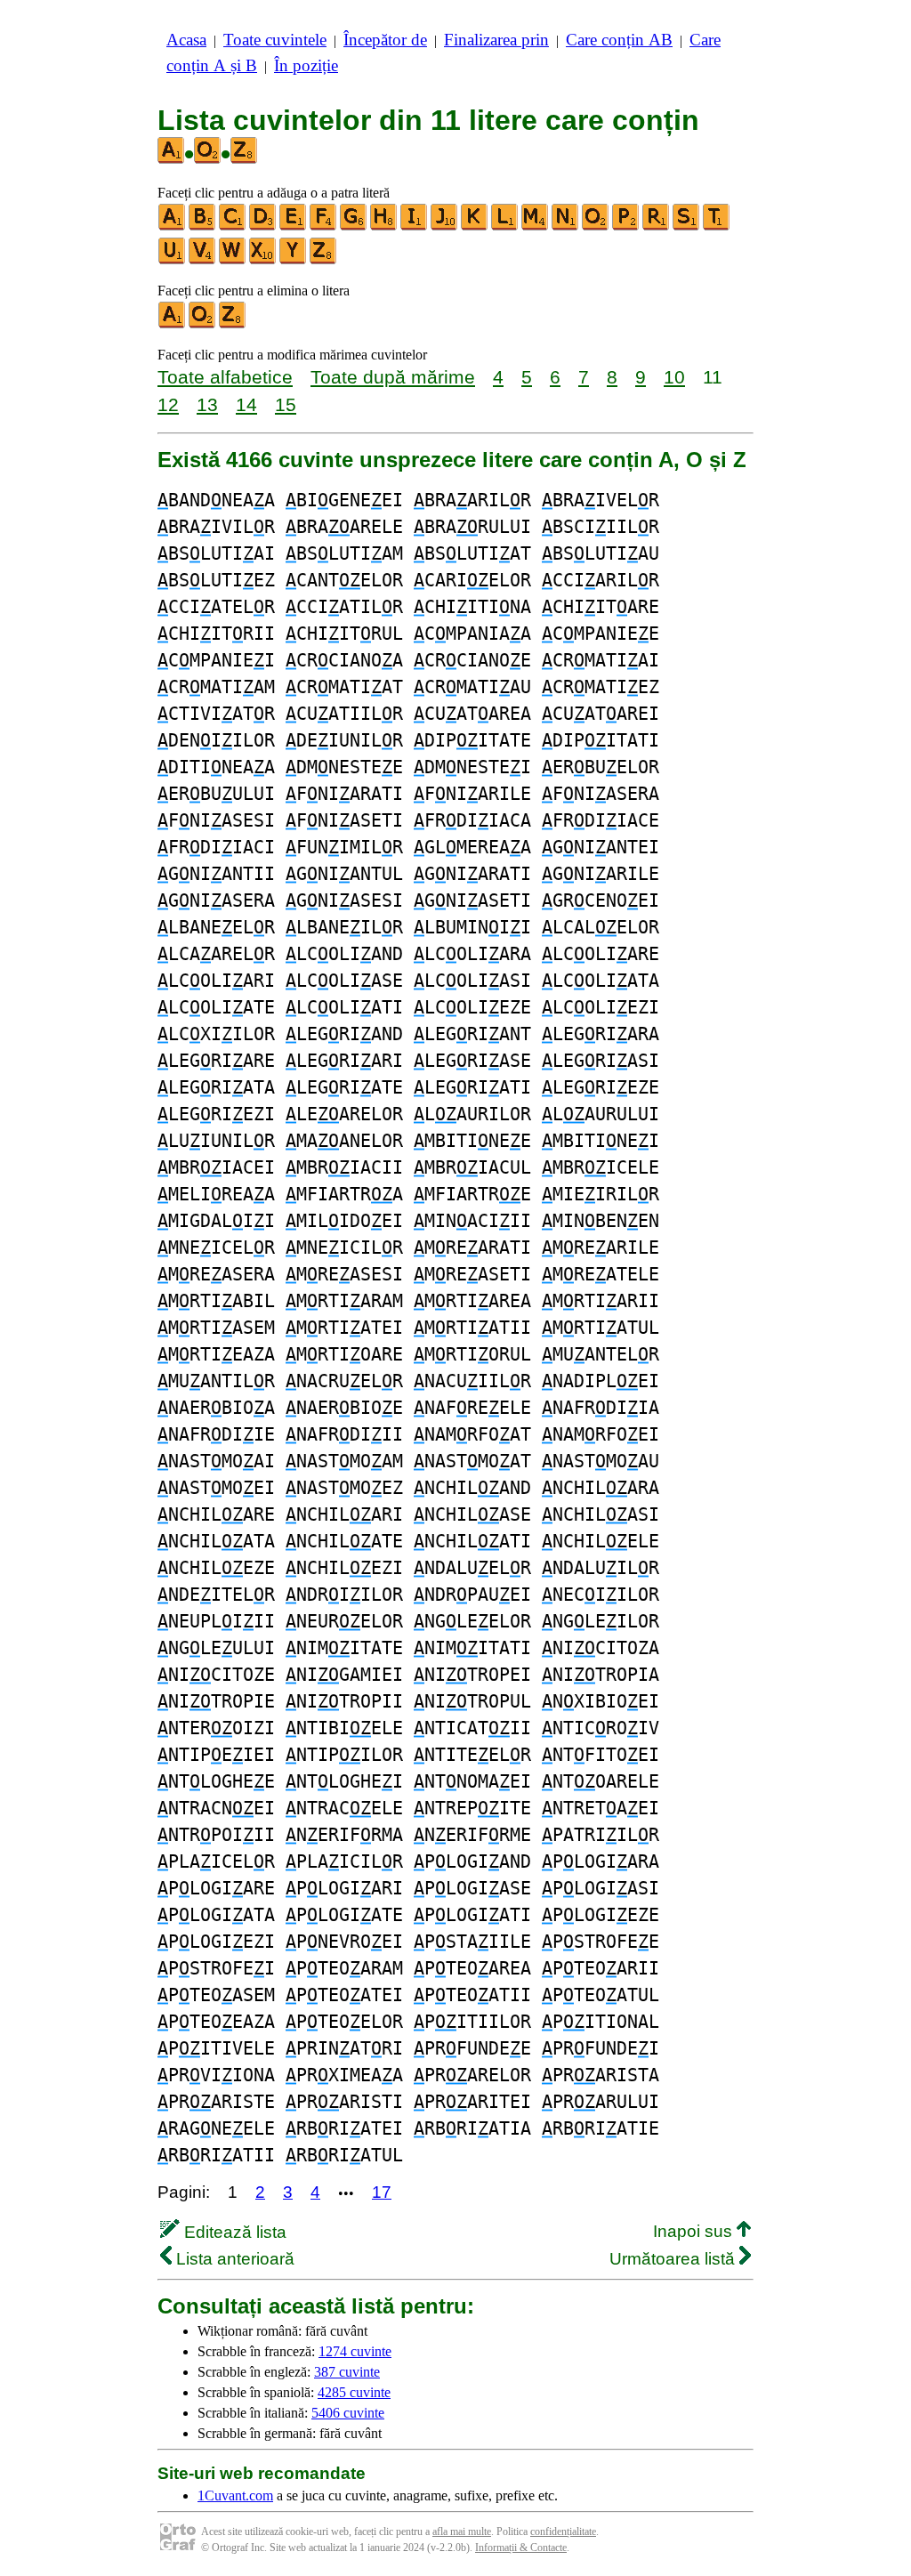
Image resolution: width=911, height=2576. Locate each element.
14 (246, 404)
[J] (445, 226)
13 (207, 404)
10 (674, 377)
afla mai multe (462, 2532)
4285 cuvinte (354, 2392)
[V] (203, 260)
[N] (566, 226)
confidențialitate (563, 2532)
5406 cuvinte (348, 2413)
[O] (596, 226)
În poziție (306, 65)
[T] (717, 226)
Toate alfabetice (225, 377)
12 (168, 404)
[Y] (294, 260)
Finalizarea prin (496, 40)
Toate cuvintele (275, 40)
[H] (384, 226)
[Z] (324, 260)
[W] (233, 260)
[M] (536, 226)
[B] (203, 226)
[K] (475, 226)
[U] (173, 260)
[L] (505, 226)
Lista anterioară (233, 2259)
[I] (415, 226)
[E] (294, 226)
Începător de (385, 40)
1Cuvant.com (235, 2495)
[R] (657, 226)
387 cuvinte (347, 2372)
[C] (233, 226)
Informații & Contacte (521, 2548)
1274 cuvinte (355, 2351)
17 (382, 2192)
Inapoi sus (695, 2231)
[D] (263, 226)
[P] (626, 226)
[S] (687, 226)
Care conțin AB (619, 40)
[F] (324, 226)
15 (286, 404)
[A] (173, 226)
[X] (263, 260)
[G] (354, 226)
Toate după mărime (393, 377)
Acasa (186, 40)
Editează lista (233, 2232)
